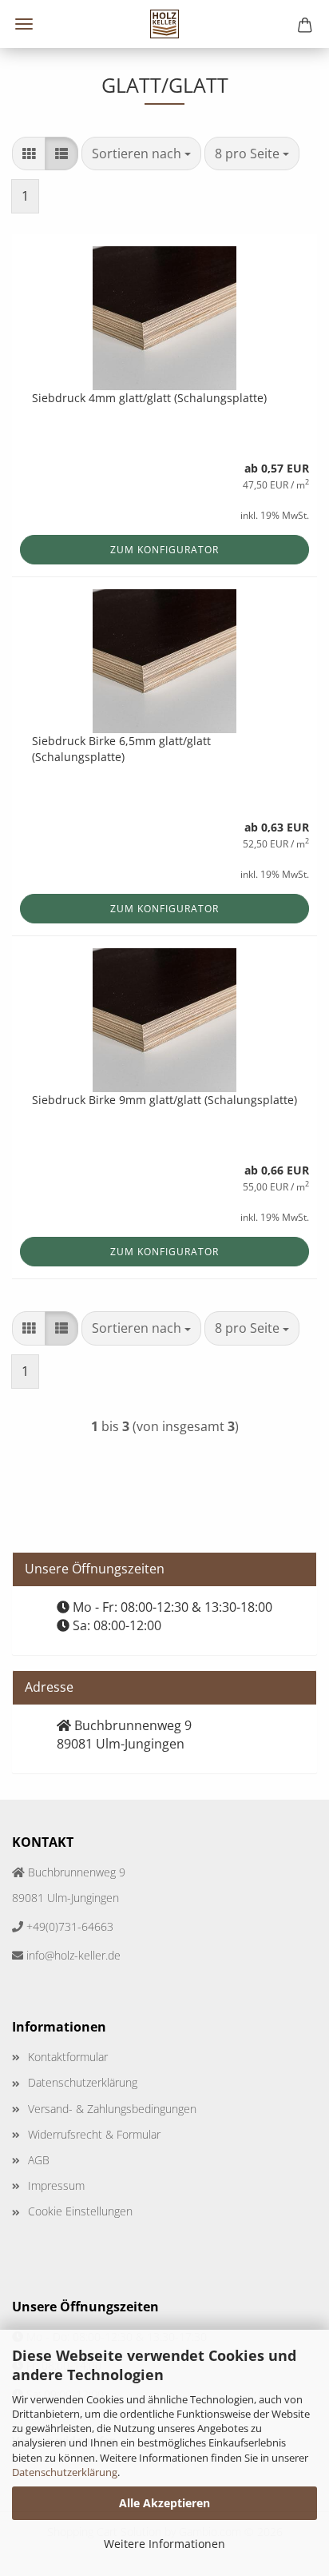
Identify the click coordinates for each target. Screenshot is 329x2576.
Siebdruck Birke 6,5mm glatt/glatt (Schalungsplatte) (121, 749)
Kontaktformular (68, 2057)
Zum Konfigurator (164, 550)
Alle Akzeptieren (164, 2503)
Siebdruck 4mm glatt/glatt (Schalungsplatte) (149, 398)
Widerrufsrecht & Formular (94, 2134)
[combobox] (141, 154)
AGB (39, 2160)
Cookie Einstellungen (80, 2211)
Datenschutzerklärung (65, 2472)
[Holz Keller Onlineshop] (165, 24)
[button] (29, 154)
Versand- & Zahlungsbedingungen (112, 2109)
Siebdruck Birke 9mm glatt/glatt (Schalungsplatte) (164, 1100)
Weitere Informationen (164, 2544)
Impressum (56, 2185)
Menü (24, 24)
